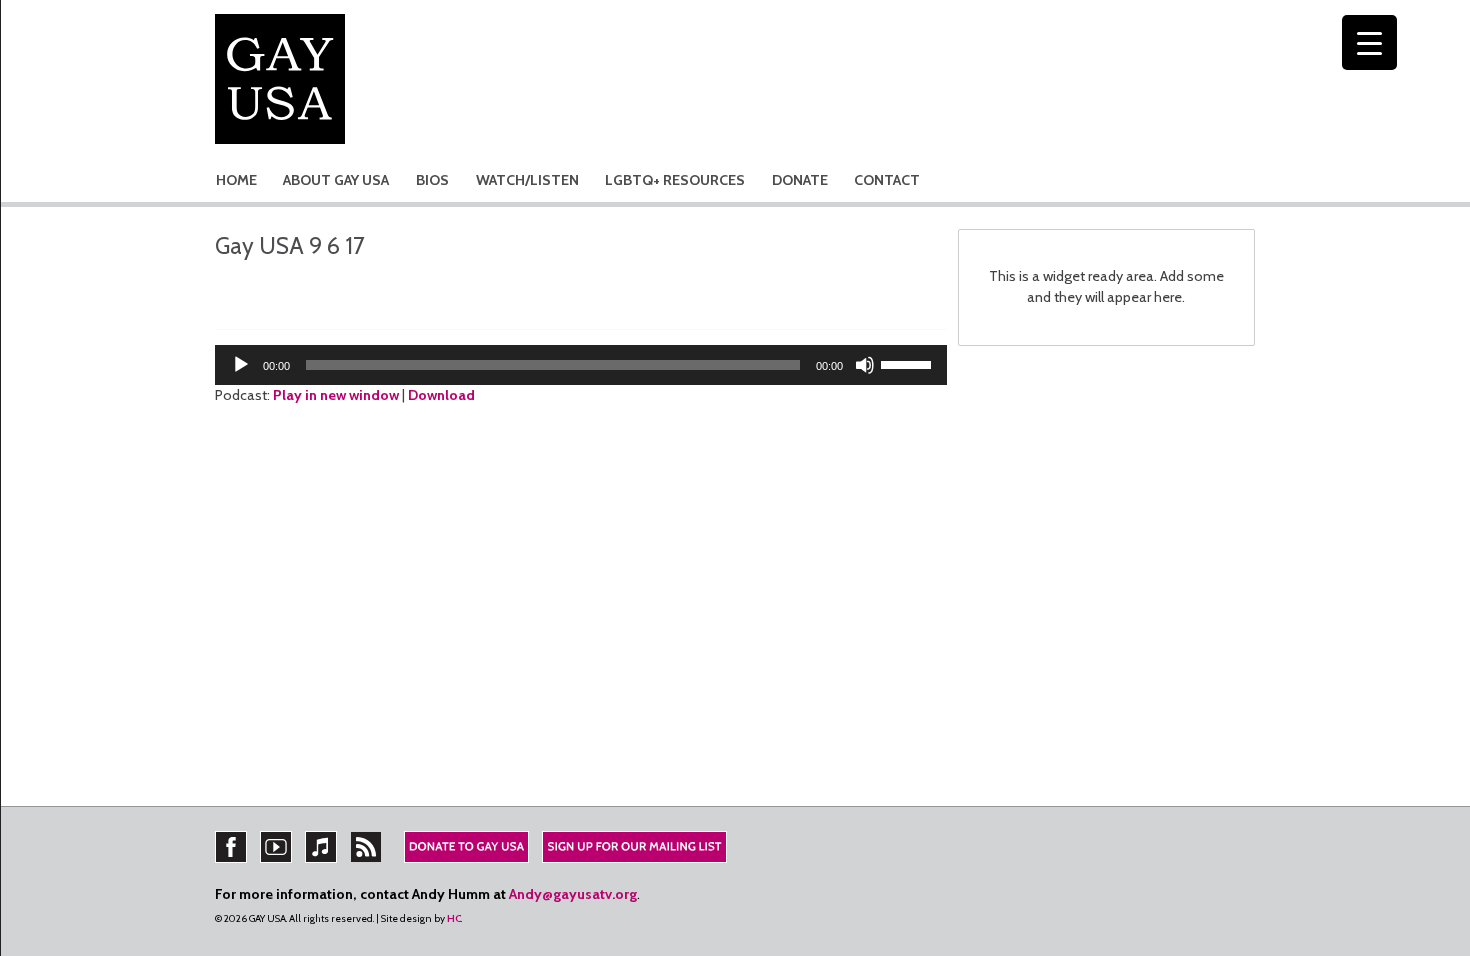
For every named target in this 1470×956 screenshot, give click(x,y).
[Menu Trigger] (1369, 42)
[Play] (241, 365)
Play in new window (336, 395)
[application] (581, 365)
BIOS (432, 180)
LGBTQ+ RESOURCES (675, 180)
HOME (236, 180)
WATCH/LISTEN (527, 180)
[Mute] (865, 365)
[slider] (909, 363)
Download (441, 395)
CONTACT (887, 180)
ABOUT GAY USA (336, 180)
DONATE (800, 180)
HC (454, 918)
